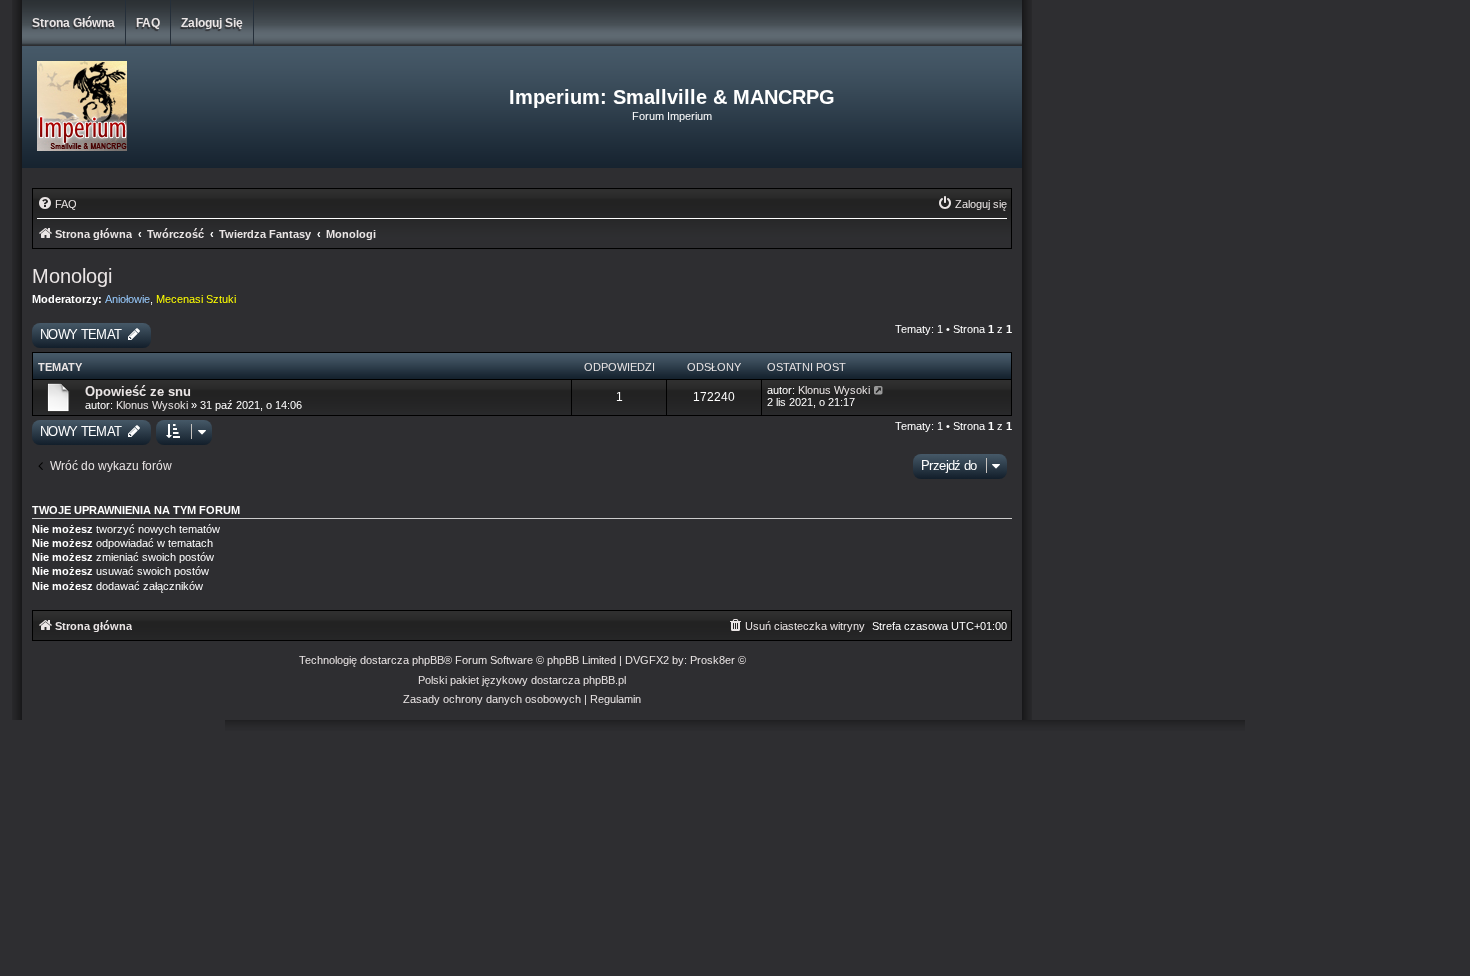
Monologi (72, 276)
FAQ (148, 23)
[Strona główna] (188, 107)
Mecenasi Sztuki (196, 299)
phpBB (428, 660)
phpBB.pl (604, 680)
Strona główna (73, 23)
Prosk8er (712, 660)
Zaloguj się (212, 23)
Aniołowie (127, 299)
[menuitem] (57, 204)
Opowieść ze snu (138, 391)
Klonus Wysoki (152, 405)
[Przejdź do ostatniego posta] (879, 390)
